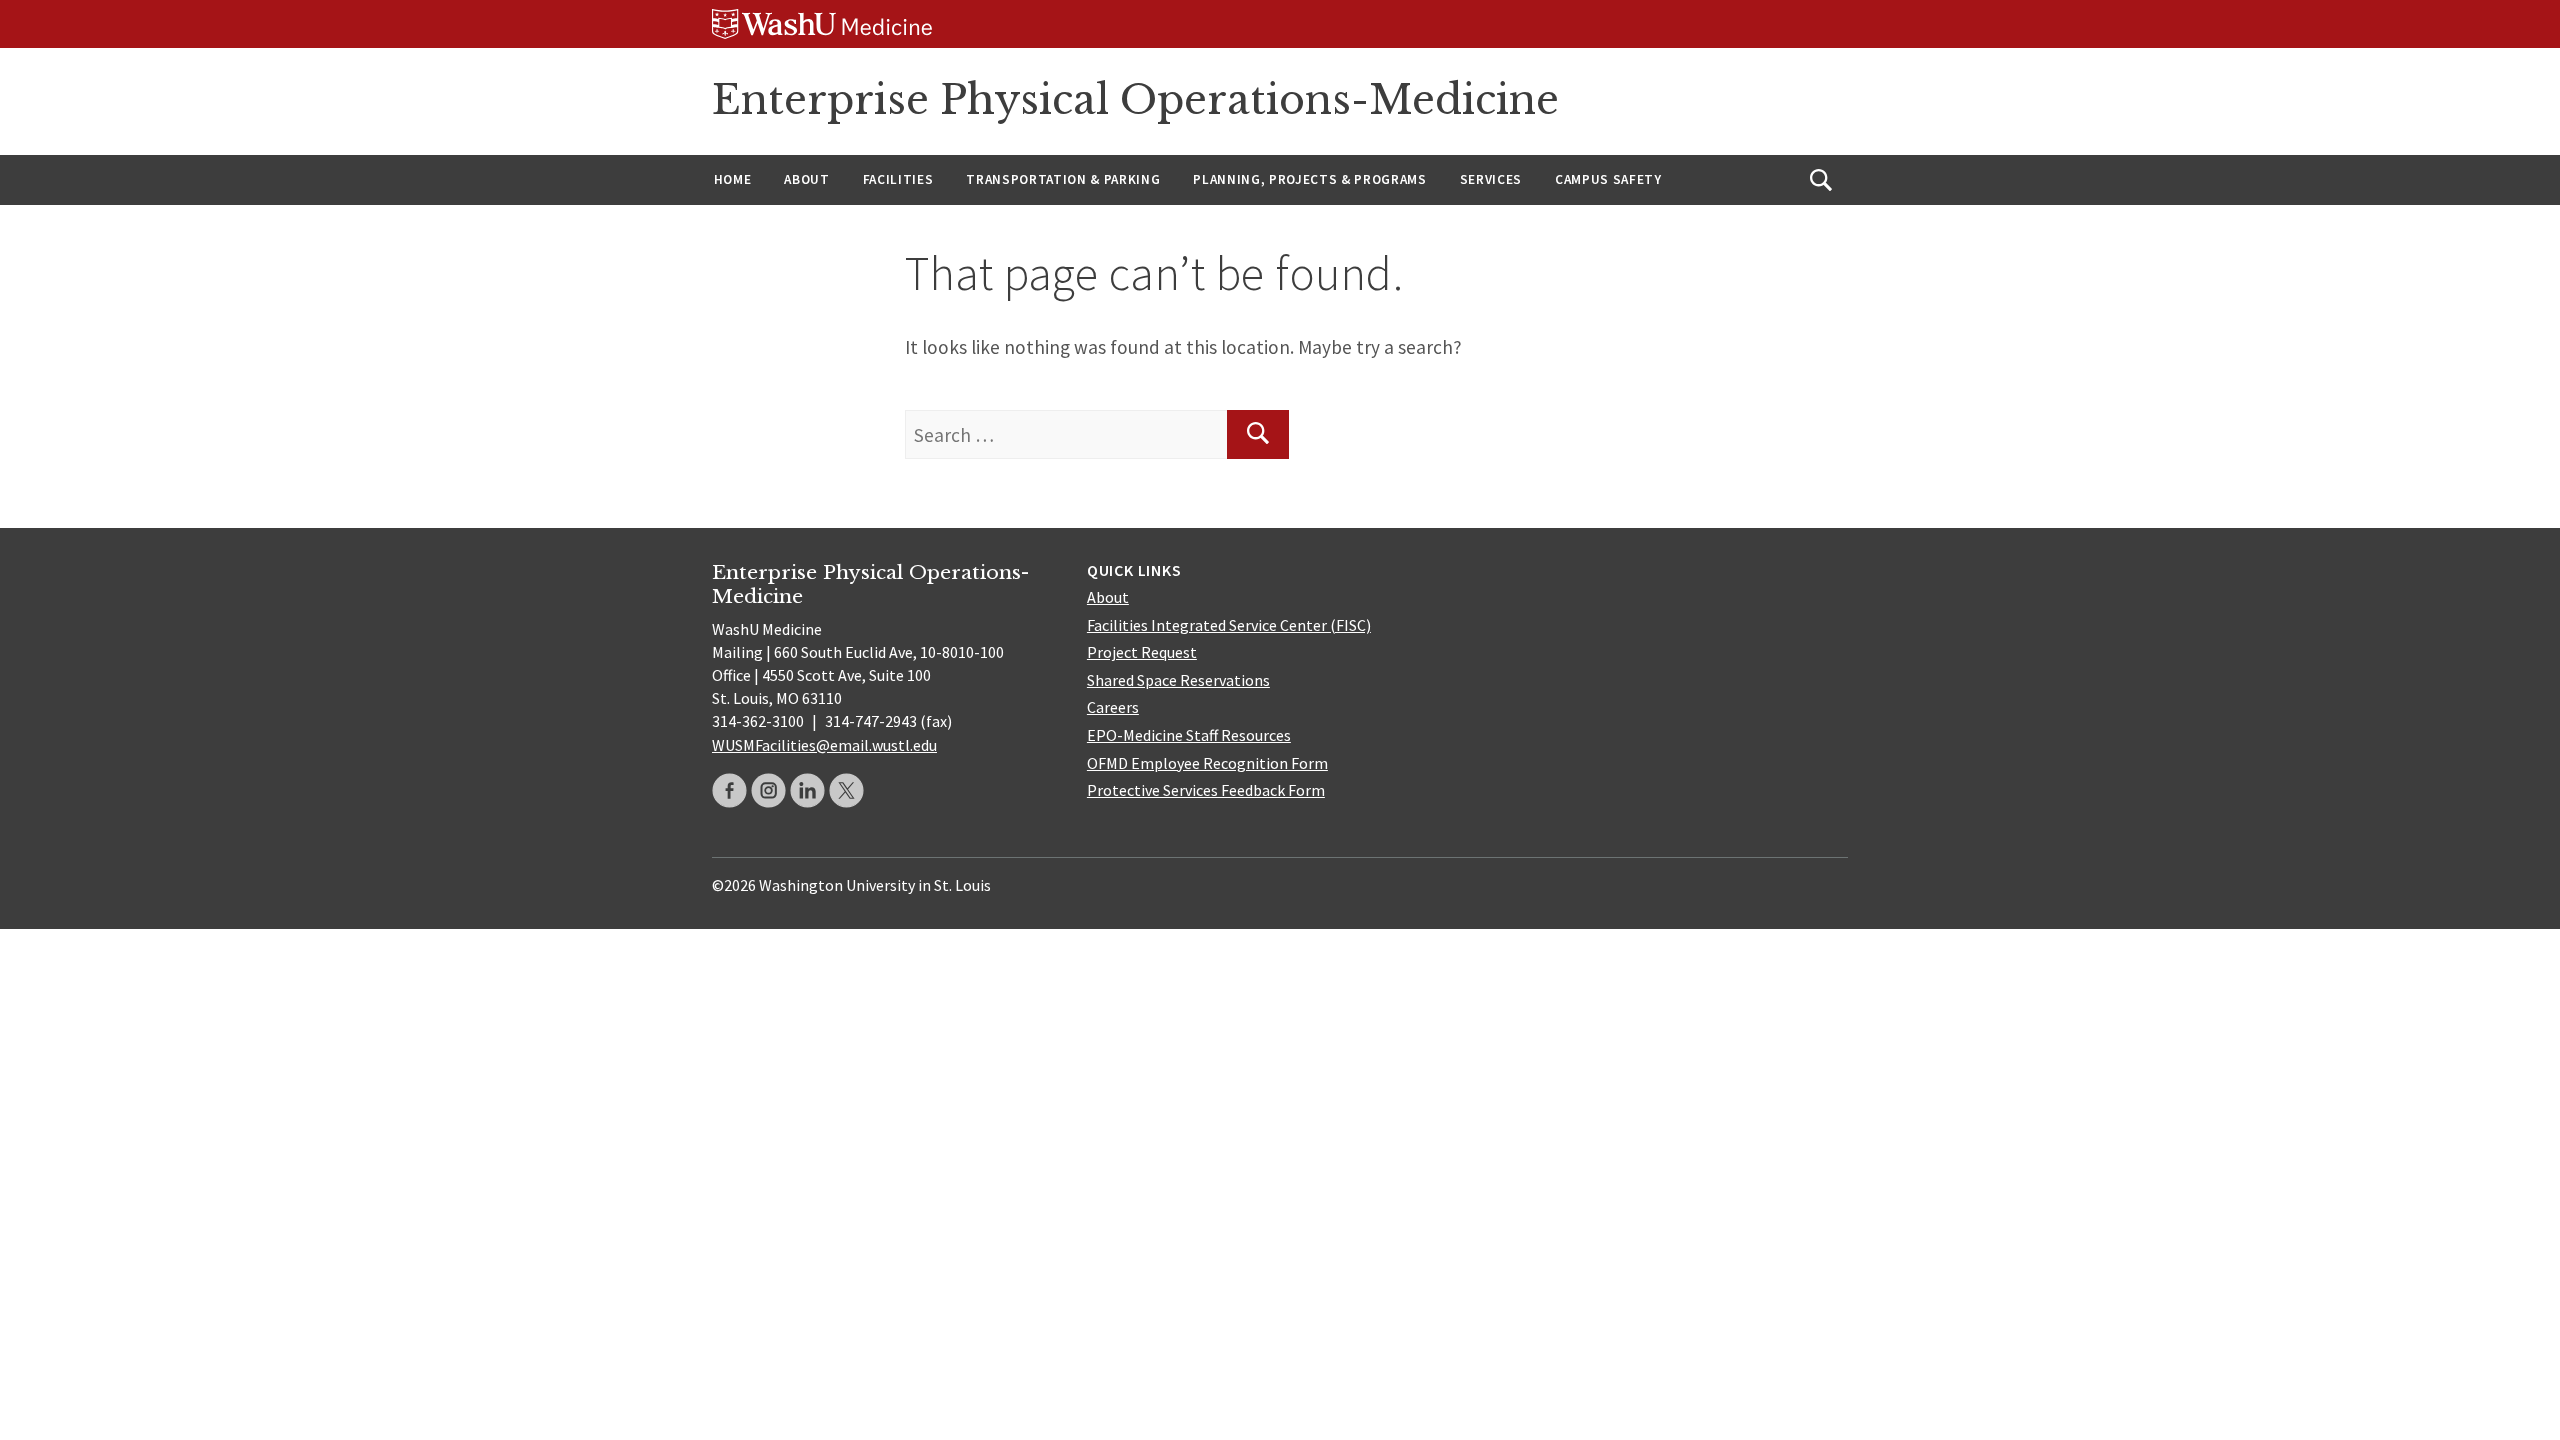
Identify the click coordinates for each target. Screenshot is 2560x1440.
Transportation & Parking (1063, 179)
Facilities (898, 179)
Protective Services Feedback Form (1206, 790)
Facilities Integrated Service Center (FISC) (1229, 625)
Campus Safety (1608, 179)
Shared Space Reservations (1178, 680)
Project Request (1142, 652)
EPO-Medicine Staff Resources (1189, 735)
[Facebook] (729, 790)
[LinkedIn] (807, 790)
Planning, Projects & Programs (1309, 179)
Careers (1113, 707)
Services (1491, 179)
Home (733, 179)
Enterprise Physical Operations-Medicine (1135, 100)
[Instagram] (768, 790)
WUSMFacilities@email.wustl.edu (824, 745)
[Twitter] (846, 790)
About (806, 179)
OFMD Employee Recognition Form (1207, 763)
